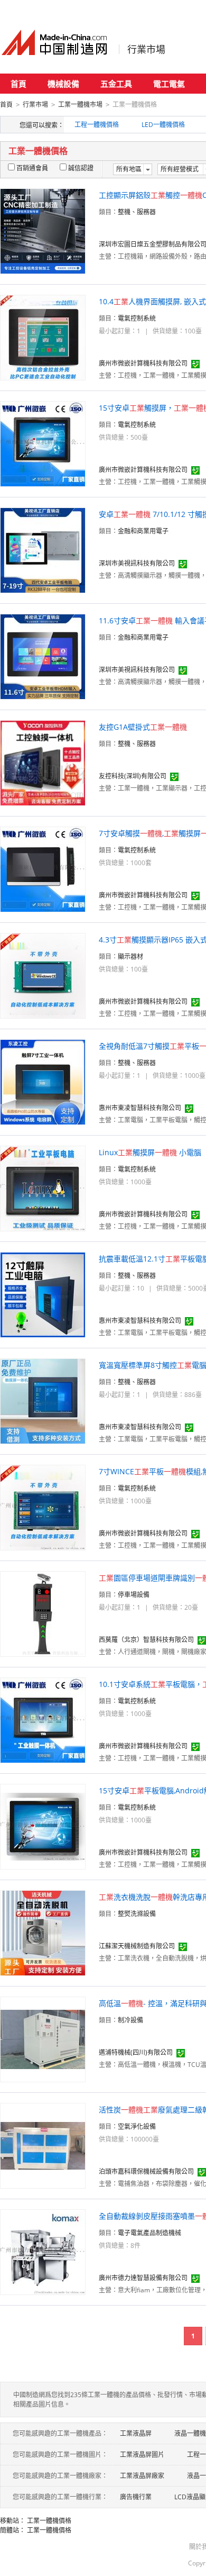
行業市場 (146, 49)
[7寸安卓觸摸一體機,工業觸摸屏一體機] (43, 869)
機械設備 (63, 84)
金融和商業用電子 (143, 531)
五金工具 (116, 84)
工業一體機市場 (80, 105)
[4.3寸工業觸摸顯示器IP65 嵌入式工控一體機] (43, 975)
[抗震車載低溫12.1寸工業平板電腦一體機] (43, 1294)
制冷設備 (130, 2020)
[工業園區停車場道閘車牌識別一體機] (43, 1613)
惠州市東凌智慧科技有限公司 (140, 1108)
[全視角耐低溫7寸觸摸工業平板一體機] (43, 1081)
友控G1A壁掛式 (143, 727)
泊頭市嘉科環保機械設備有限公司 (146, 2171)
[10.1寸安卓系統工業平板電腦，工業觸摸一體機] (43, 1720)
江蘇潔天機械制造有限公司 (137, 1946)
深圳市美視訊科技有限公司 (137, 563)
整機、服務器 (137, 212)
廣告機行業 (136, 2497)
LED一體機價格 (163, 125)
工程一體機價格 (97, 125)
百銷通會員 (32, 168)
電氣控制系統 (137, 318)
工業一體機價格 (49, 2521)
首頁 (18, 84)
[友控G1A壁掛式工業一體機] (43, 762)
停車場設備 (134, 1595)
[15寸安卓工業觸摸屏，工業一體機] (43, 443)
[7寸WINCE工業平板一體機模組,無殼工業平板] (43, 1507)
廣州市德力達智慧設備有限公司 (143, 2278)
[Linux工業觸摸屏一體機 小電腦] (43, 1188)
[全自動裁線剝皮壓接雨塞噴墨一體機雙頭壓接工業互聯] (43, 2251)
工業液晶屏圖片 (142, 2455)
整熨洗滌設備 (137, 1914)
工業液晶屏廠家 (142, 2476)
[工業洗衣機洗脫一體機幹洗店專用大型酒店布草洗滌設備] (43, 1932)
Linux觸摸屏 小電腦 (150, 1152)
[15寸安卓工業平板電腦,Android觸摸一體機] (43, 1826)
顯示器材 (130, 956)
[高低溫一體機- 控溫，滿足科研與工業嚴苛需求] (43, 2039)
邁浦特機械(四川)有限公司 (136, 2052)
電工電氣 (169, 84)
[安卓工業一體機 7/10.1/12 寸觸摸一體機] (43, 550)
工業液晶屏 (136, 2433)
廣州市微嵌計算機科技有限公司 (143, 363)
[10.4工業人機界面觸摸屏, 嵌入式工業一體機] (43, 337)
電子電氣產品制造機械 (149, 2233)
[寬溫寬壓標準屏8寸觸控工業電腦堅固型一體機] (43, 1400)
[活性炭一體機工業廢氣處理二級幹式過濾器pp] (43, 2145)
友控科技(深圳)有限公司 (133, 776)
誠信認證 (81, 168)
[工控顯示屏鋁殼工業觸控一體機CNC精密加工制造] (43, 230)
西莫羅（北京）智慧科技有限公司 (146, 1640)
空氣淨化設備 (137, 2126)
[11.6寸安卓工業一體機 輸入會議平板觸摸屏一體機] (43, 656)
